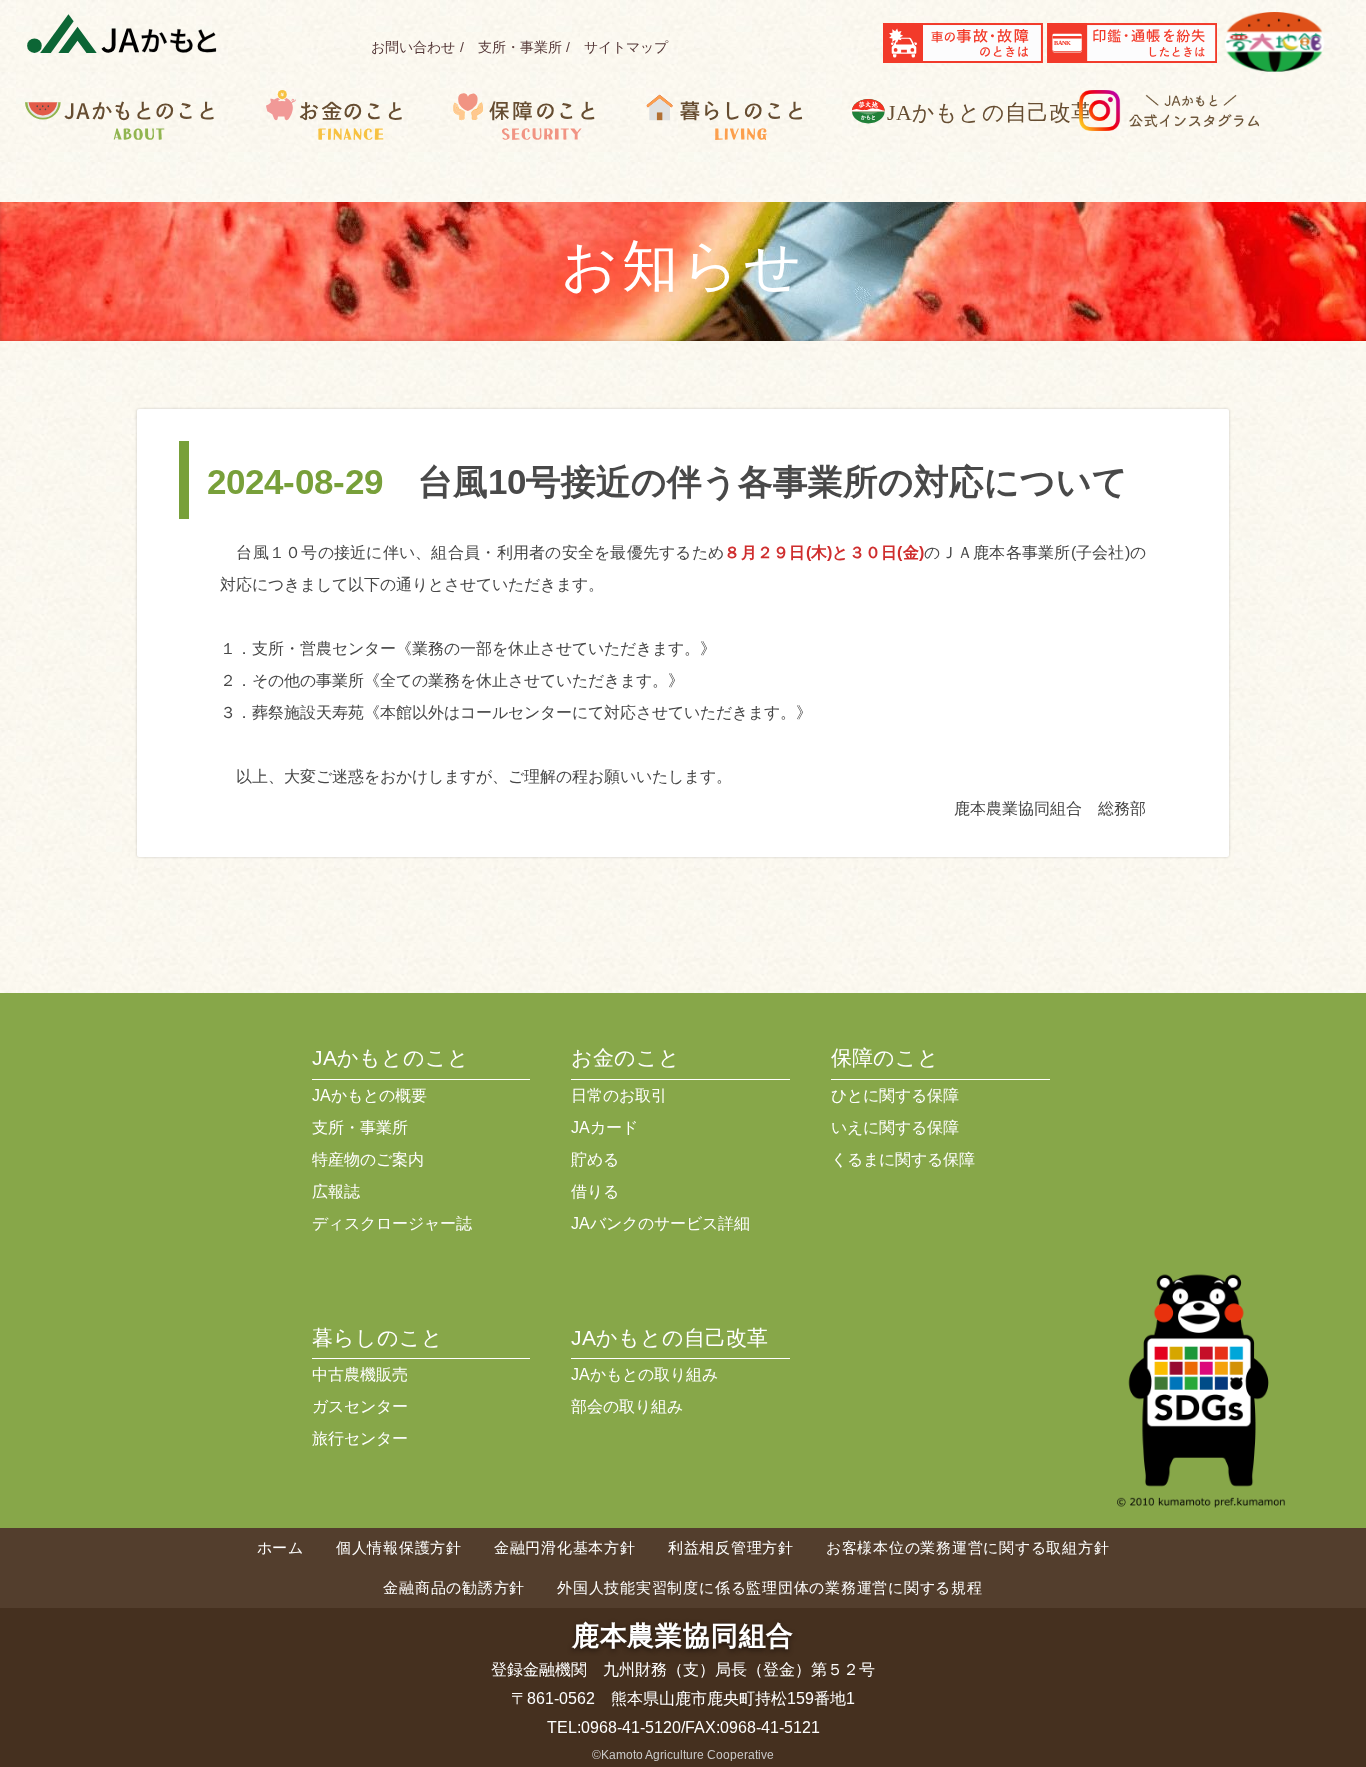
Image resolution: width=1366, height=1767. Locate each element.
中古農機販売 (360, 1374)
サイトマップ (626, 47)
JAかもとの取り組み (644, 1374)
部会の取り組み (627, 1406)
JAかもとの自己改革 (669, 1337)
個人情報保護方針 (399, 1547)
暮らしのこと (744, 145)
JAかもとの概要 (369, 1095)
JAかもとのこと (145, 145)
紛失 (1132, 43)
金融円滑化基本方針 (565, 1547)
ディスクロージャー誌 (392, 1223)
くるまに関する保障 (903, 1159)
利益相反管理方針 (731, 1547)
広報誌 (336, 1191)
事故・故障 (963, 43)
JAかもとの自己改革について (984, 145)
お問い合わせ (413, 47)
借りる (595, 1191)
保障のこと (543, 145)
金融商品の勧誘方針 (454, 1587)
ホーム (280, 1547)
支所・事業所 (520, 47)
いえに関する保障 (895, 1127)
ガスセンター (360, 1406)
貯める (595, 1159)
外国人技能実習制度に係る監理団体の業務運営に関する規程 (769, 1587)
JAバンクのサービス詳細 (660, 1223)
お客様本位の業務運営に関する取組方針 (968, 1547)
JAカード (604, 1127)
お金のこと (352, 145)
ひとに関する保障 (895, 1095)
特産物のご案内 (368, 1159)
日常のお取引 (619, 1095)
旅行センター (360, 1438)
